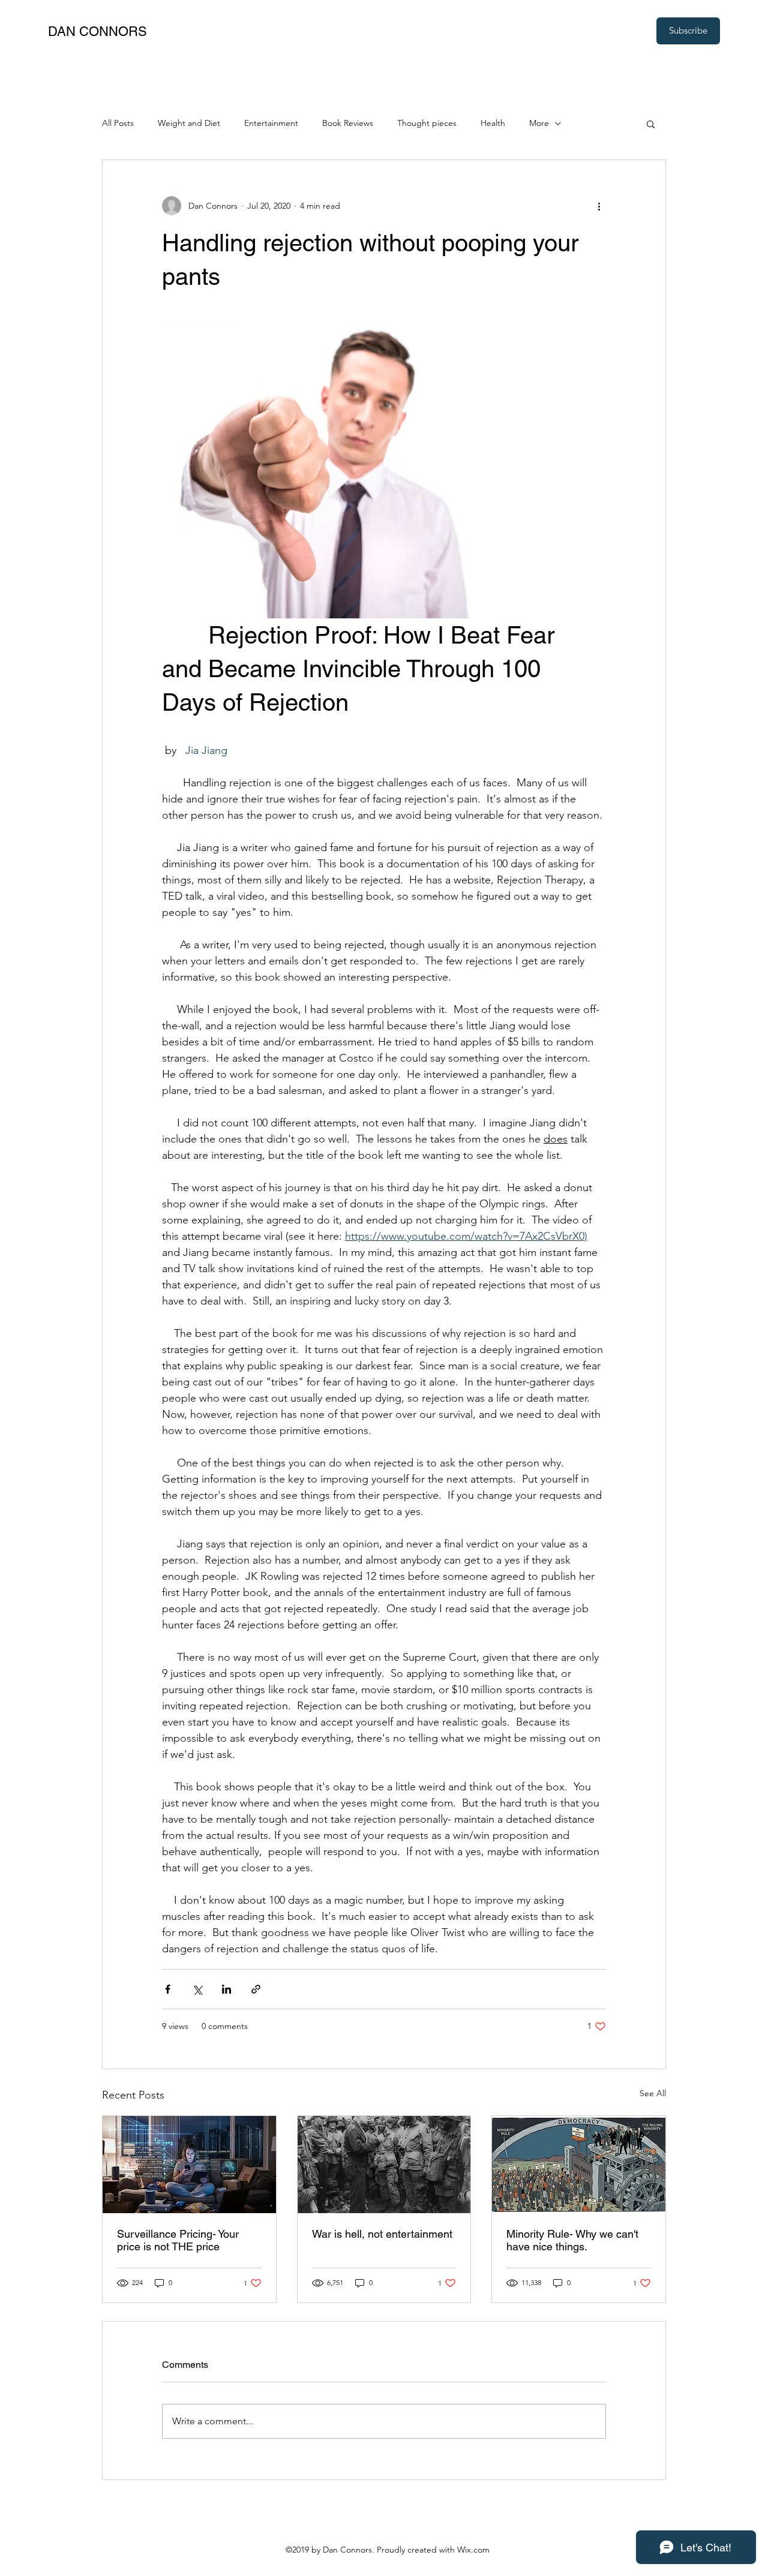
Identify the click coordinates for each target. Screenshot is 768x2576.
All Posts (118, 123)
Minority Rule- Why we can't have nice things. (572, 2240)
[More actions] (599, 206)
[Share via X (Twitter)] (197, 1989)
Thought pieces (427, 123)
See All (653, 2093)
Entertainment (271, 123)
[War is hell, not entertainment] (384, 2165)
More (539, 123)
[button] (651, 124)
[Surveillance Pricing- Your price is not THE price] (189, 2165)
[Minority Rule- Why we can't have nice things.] (579, 2165)
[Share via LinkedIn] (226, 1989)
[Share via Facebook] (168, 1989)
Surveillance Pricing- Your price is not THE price (178, 2240)
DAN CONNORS (97, 31)
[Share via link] (256, 1989)
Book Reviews (348, 123)
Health (493, 123)
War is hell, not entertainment (382, 2234)
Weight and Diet (189, 123)
